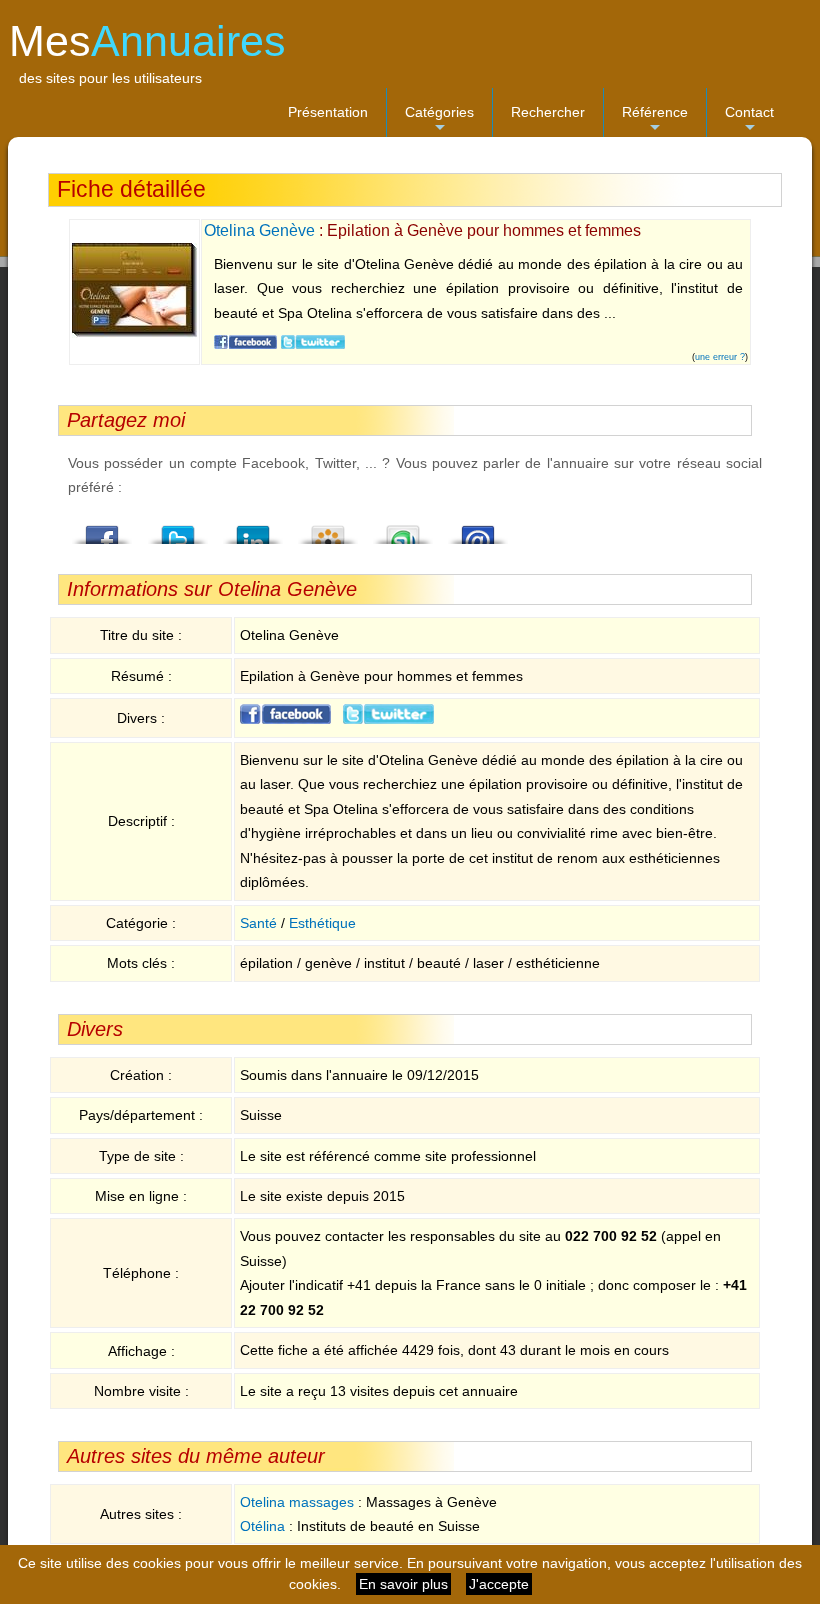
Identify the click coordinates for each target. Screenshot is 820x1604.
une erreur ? (720, 357)
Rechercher (548, 112)
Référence (655, 120)
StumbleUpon (403, 529)
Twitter (178, 529)
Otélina (262, 1526)
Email (478, 529)
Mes (147, 41)
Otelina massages (297, 1502)
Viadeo (328, 529)
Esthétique (322, 923)
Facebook (103, 529)
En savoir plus (403, 1584)
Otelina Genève (259, 230)
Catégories (439, 120)
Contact (749, 120)
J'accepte (499, 1584)
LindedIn (253, 529)
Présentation (328, 112)
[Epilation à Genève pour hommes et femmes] (134, 333)
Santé (258, 923)
